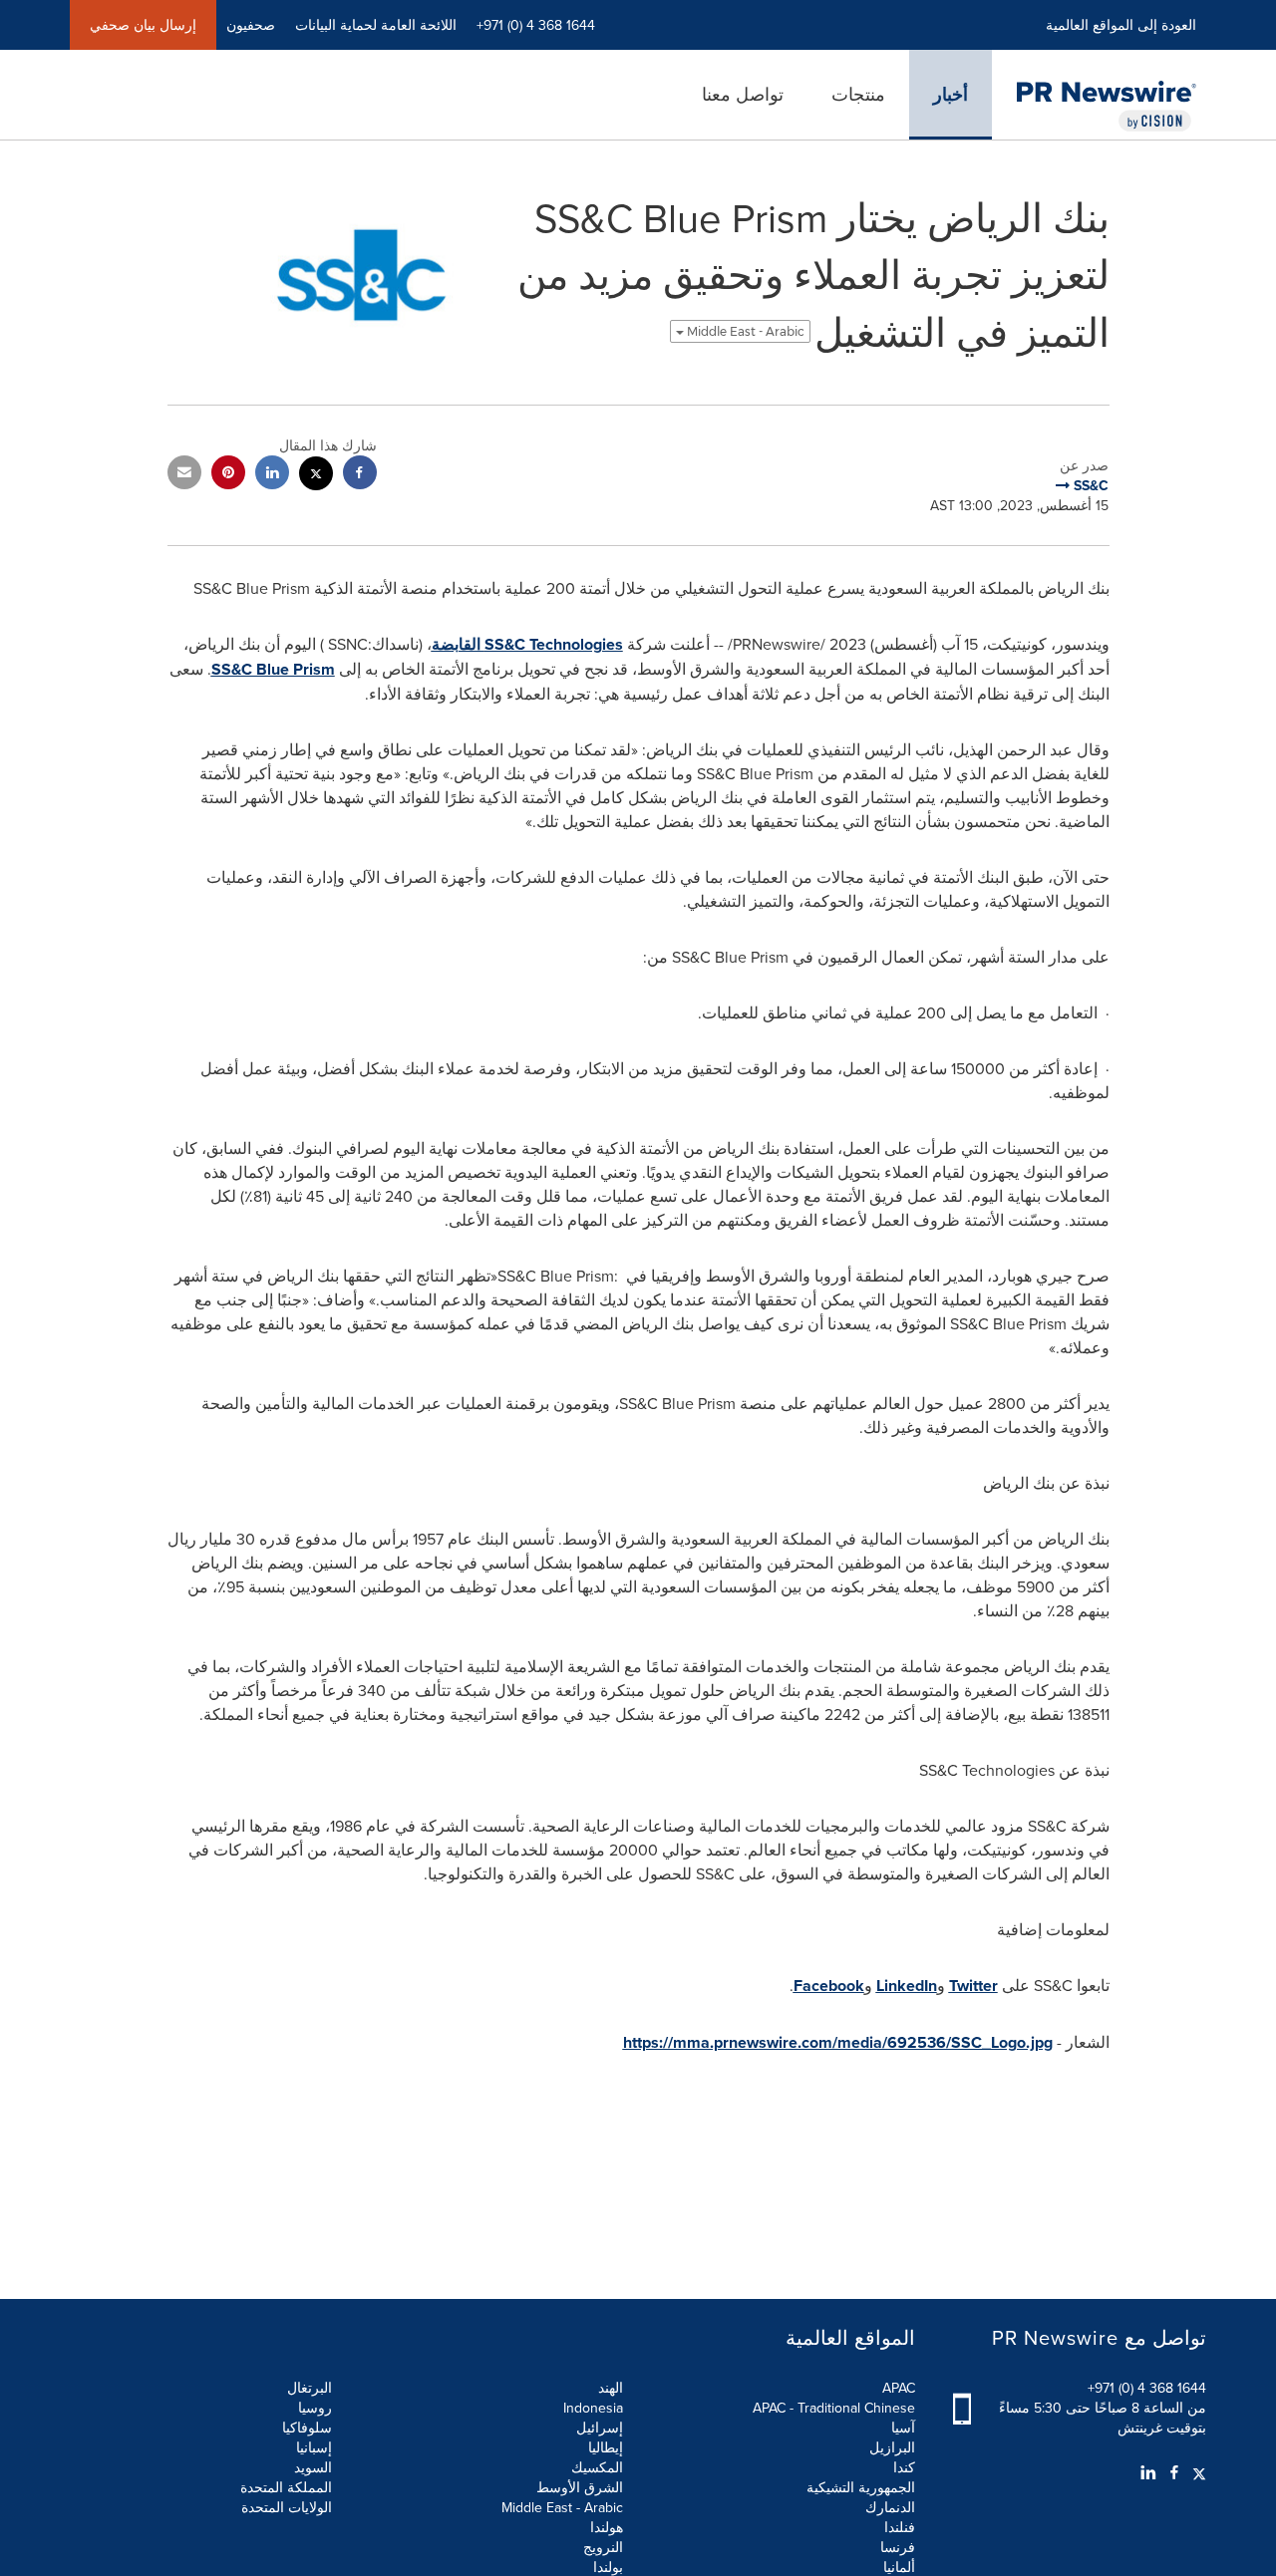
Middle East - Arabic (744, 331)
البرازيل (892, 2447)
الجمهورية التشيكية (861, 2487)
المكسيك (597, 2467)
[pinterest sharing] (228, 475)
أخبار (951, 95)
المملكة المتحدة (286, 2487)
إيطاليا (606, 2447)
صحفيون (251, 25)
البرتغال (310, 2388)
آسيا (903, 2428)
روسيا (315, 2408)
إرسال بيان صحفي (143, 25)
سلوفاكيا (307, 2428)
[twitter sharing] (316, 476)
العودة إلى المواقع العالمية (1121, 25)
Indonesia (593, 2408)
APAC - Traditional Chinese (834, 2408)
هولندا (607, 2527)
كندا (904, 2467)
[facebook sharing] (360, 475)
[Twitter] (1197, 2472)
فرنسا (898, 2547)
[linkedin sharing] (272, 475)
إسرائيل (600, 2428)
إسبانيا (314, 2447)
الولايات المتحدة (287, 2507)
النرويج (603, 2547)
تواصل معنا (743, 94)
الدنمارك (890, 2507)
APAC (899, 2388)
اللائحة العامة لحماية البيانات (376, 25)
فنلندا (900, 2527)
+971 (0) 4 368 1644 (1147, 2388)
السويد (313, 2467)
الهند (611, 2388)
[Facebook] (1174, 2472)
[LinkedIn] (1148, 2472)
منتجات (858, 94)
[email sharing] (184, 475)
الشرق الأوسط (580, 2487)
